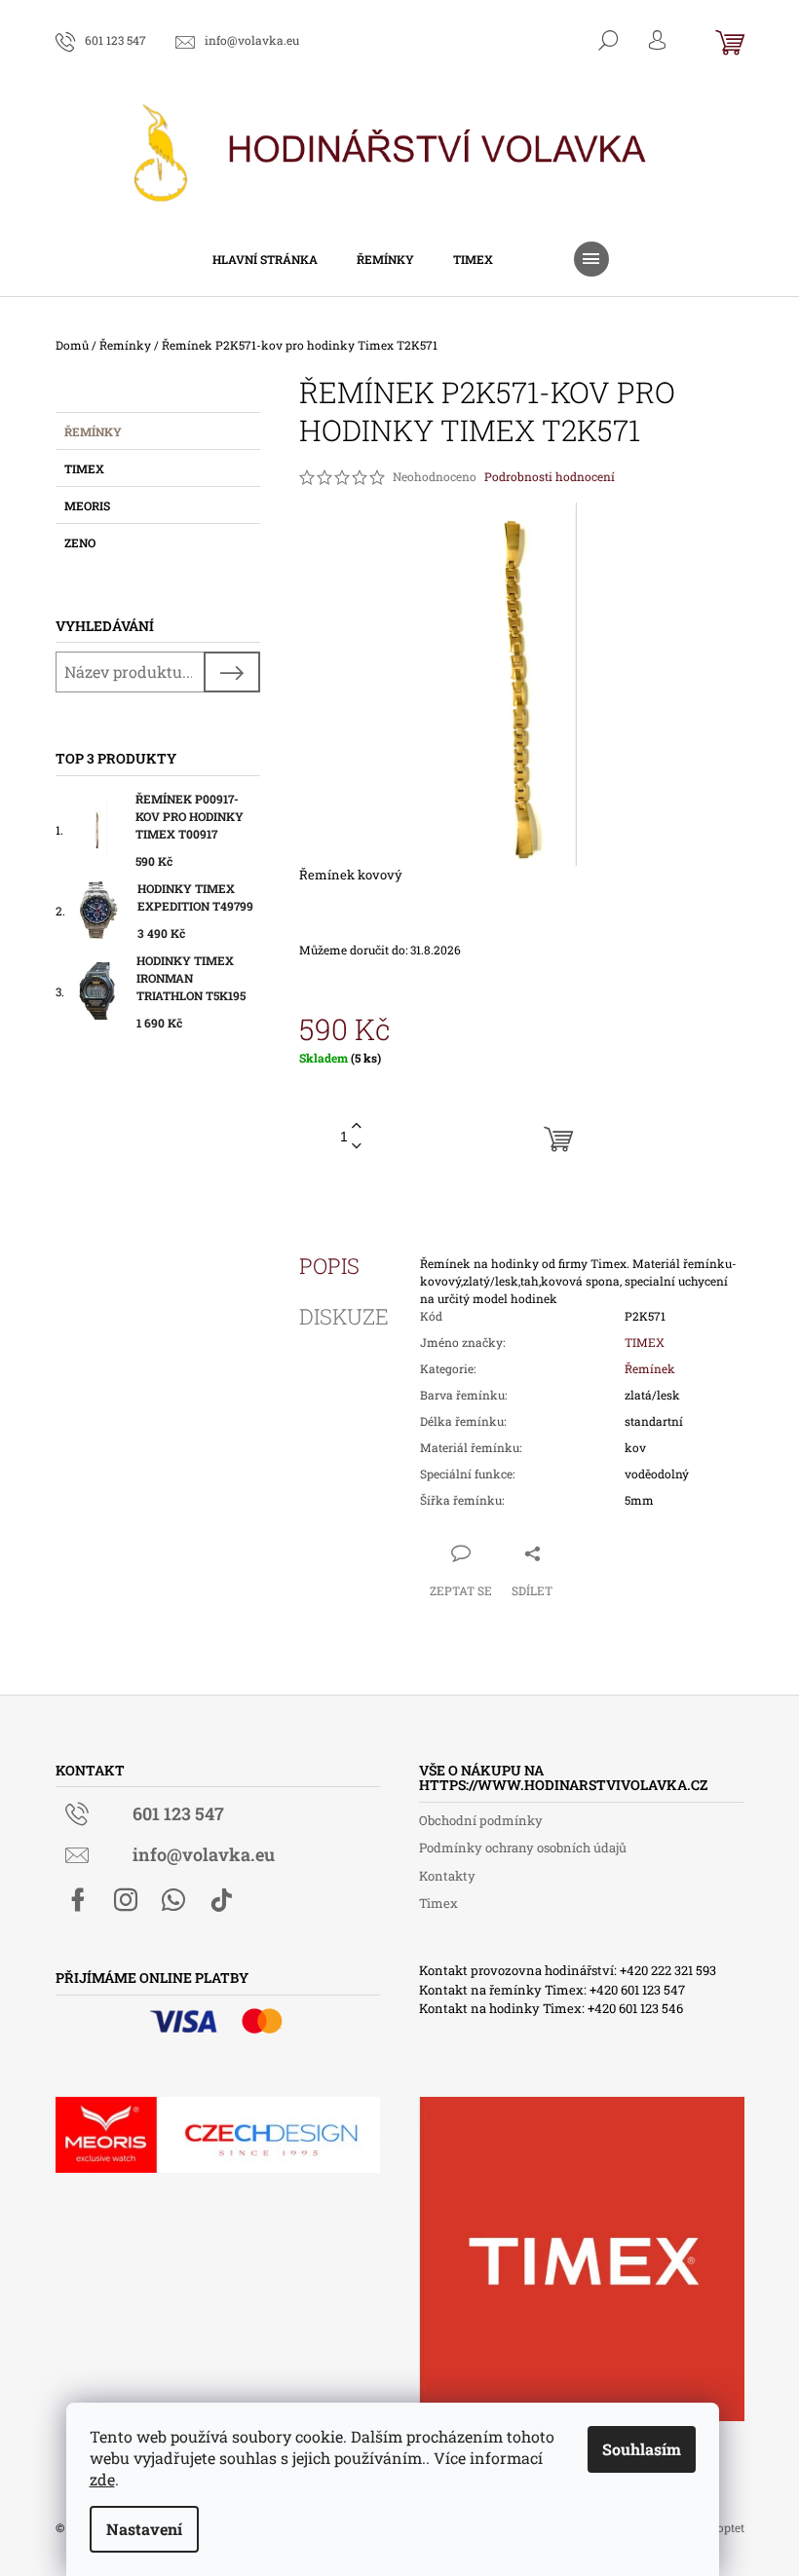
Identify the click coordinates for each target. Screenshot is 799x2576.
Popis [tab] (329, 1266)
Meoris (87, 505)
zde (102, 2479)
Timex (84, 468)
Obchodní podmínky (481, 1820)
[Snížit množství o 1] (357, 1147)
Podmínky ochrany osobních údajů (523, 1848)
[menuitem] (265, 259)
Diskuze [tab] (344, 1317)
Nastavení (144, 2529)
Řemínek (650, 1368)
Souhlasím (642, 2449)
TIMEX (645, 1342)
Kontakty (447, 1876)
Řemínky (93, 431)
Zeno (80, 542)
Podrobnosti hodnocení (550, 476)
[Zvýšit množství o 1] (357, 1126)
